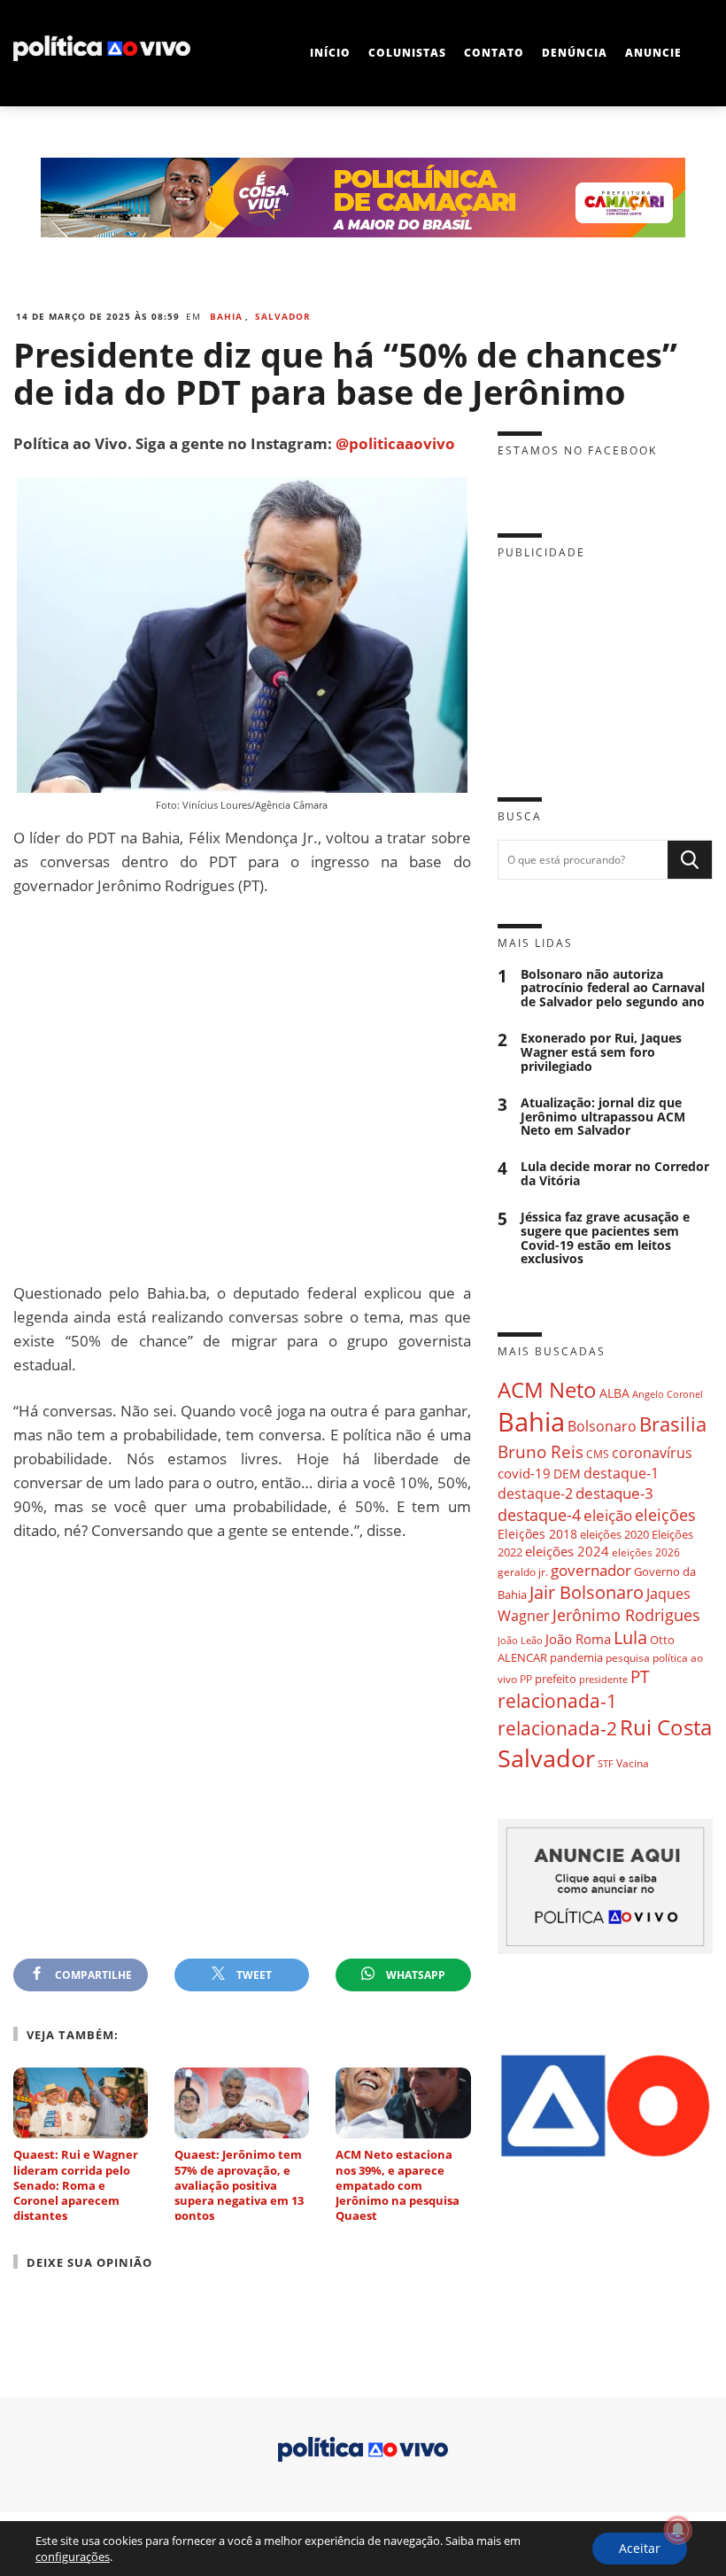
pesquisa (628, 1658)
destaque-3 (614, 1493)
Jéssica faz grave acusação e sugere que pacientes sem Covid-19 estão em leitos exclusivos (605, 1238)
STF (606, 1763)
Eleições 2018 (537, 1534)
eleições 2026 (646, 1552)
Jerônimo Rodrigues (626, 1615)
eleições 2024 (567, 1551)
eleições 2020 (614, 1534)
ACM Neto (547, 1389)
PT (640, 1676)
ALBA (614, 1393)
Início (330, 53)
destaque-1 (621, 1473)
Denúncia (575, 53)
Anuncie (653, 53)
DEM (567, 1474)
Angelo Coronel (668, 1394)
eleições (665, 1515)
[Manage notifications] (678, 2530)
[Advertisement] (242, 1089)
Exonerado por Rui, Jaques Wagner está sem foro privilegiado (601, 1052)
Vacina (633, 1763)
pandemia (576, 1657)
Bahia (226, 316)
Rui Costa (666, 1727)
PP (526, 1679)
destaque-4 (539, 1514)
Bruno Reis (541, 1451)
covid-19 (524, 1473)
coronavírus (652, 1452)
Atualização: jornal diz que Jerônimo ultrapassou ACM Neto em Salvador (603, 1117)
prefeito (556, 1679)
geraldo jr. (523, 1571)
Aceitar (640, 2548)
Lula (630, 1637)
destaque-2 (535, 1494)
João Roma (578, 1639)
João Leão (520, 1640)
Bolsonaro (602, 1426)
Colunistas (407, 53)
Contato (494, 53)
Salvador (283, 316)
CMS (598, 1454)
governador (591, 1570)
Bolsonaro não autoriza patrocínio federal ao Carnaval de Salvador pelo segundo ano (613, 989)
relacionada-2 (557, 1728)
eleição (608, 1515)
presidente (603, 1680)
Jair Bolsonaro (587, 1592)
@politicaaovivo (395, 443)
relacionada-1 (557, 1700)
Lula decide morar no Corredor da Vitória (615, 1174)
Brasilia (673, 1424)
